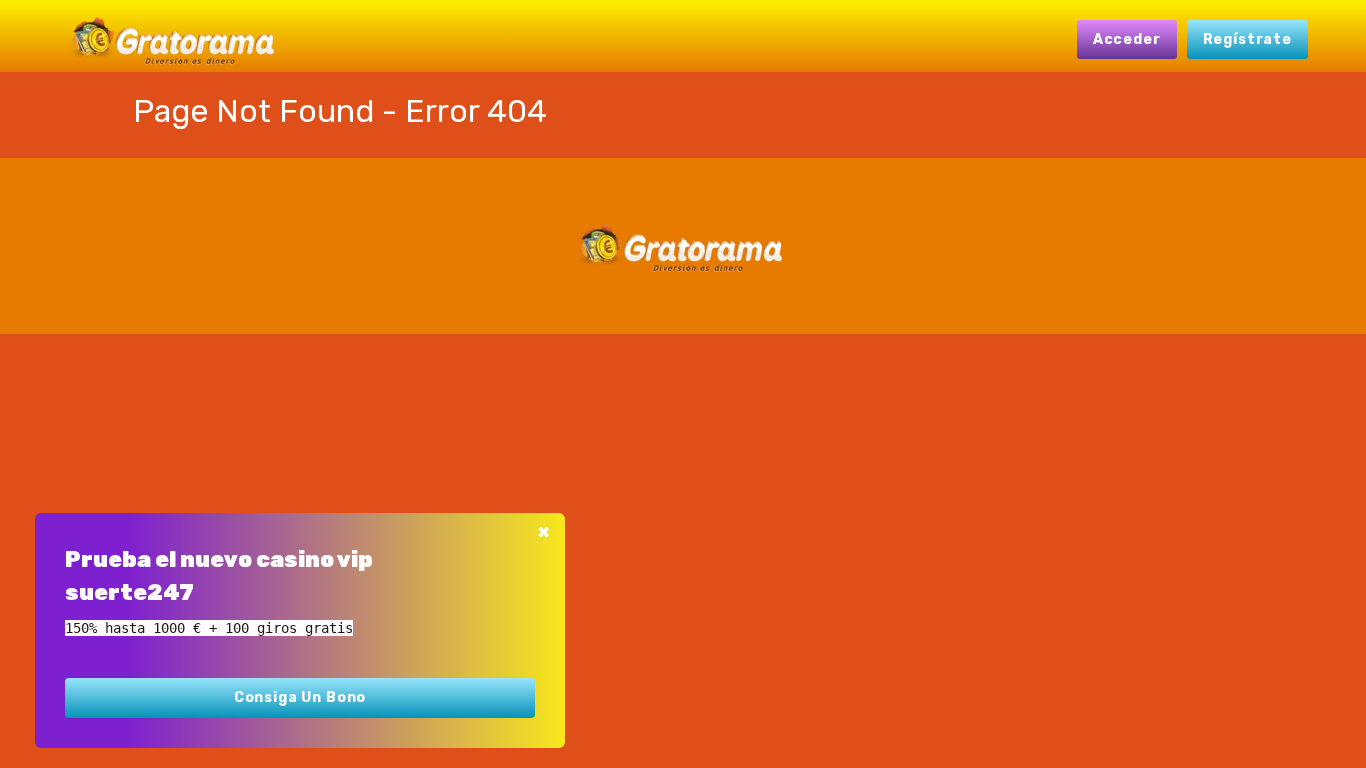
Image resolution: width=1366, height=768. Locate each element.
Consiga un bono (300, 697)
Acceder (1127, 39)
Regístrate (1247, 39)
